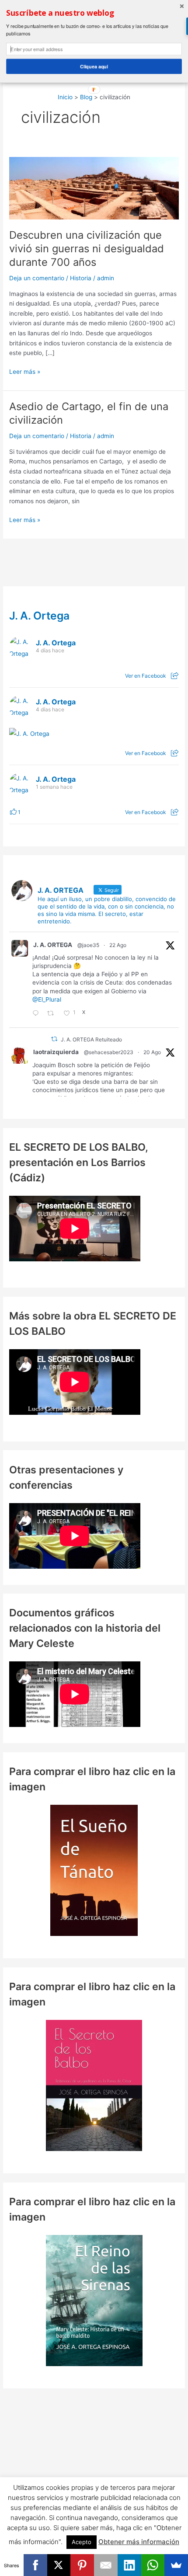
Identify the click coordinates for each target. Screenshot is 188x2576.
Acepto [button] (82, 2542)
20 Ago (152, 1052)
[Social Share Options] (175, 676)
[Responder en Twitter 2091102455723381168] (38, 1014)
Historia (81, 278)
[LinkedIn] (129, 2565)
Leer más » (25, 372)
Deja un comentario (37, 278)
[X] (59, 2565)
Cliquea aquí (94, 66)
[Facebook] (35, 2565)
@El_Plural (47, 999)
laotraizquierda (56, 1052)
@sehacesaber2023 (109, 1052)
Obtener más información (139, 2542)
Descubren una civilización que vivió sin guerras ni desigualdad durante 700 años (87, 249)
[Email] (106, 2565)
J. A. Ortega (39, 616)
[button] (94, 13)
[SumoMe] (176, 2565)
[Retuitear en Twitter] (54, 1039)
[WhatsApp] (153, 2565)
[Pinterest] (82, 2565)
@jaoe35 (88, 945)
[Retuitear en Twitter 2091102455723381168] (53, 1014)
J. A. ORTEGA (53, 945)
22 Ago (118, 945)
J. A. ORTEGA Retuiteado (91, 1039)
